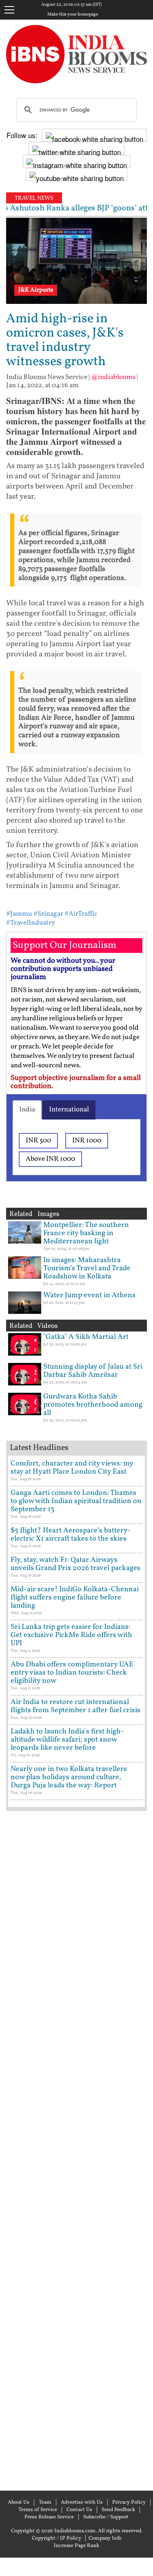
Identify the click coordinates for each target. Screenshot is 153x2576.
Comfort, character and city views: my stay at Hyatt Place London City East (72, 1468)
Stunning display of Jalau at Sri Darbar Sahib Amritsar (93, 1371)
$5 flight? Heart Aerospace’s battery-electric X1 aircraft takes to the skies (71, 1535)
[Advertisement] (76, 2150)
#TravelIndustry (31, 923)
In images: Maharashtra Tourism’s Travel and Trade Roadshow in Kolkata (87, 1268)
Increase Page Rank (76, 2546)
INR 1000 (87, 1141)
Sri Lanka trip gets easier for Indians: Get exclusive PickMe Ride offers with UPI (71, 1635)
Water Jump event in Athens (89, 1295)
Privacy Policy (129, 2502)
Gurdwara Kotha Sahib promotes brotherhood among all (93, 1405)
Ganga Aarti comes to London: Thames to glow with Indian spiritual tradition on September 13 (76, 1501)
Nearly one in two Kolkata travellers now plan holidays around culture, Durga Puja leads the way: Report (69, 1777)
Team (45, 2502)
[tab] (27, 1110)
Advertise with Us (82, 2502)
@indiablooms (113, 377)
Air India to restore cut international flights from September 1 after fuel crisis (75, 1706)
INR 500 (38, 1141)
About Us (19, 2502)
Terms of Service (38, 2510)
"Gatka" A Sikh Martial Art (86, 1337)
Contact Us (79, 2510)
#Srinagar (48, 914)
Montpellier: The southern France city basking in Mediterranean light (86, 1233)
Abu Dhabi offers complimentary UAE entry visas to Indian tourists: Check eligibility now (72, 1673)
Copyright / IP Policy (57, 2538)
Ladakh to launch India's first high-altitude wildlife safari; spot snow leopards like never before (67, 1740)
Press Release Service (49, 2517)
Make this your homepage (73, 15)
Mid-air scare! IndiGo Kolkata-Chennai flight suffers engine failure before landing (75, 1598)
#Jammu (19, 914)
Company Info (105, 2538)
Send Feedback (118, 2510)
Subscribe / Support (106, 2517)
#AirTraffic (81, 914)
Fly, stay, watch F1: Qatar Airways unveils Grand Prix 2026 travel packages (75, 1564)
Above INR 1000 (50, 1159)
